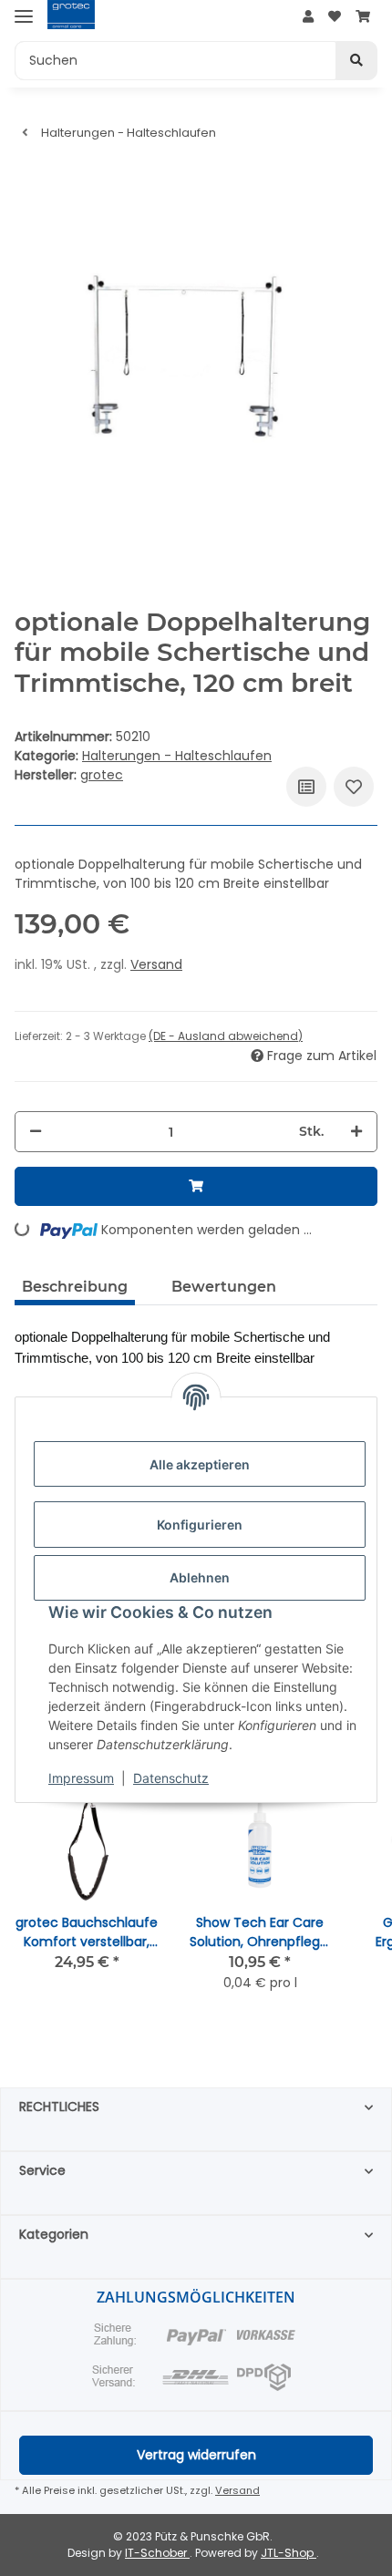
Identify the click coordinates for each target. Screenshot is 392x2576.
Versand (156, 964)
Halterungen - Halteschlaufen (177, 756)
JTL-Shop (289, 2553)
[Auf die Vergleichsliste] (306, 787)
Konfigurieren (200, 1525)
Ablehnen (200, 1577)
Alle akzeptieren (200, 1464)
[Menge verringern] (36, 1132)
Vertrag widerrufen (196, 2455)
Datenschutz (171, 1778)
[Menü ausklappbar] (24, 16)
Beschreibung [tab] (75, 1287)
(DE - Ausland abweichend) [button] (226, 1036)
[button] (308, 17)
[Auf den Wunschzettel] (354, 787)
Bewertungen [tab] (224, 1287)
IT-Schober (157, 2553)
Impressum (81, 1778)
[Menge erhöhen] (356, 1132)
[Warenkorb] (363, 17)
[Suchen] (356, 61)
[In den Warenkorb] (196, 1186)
